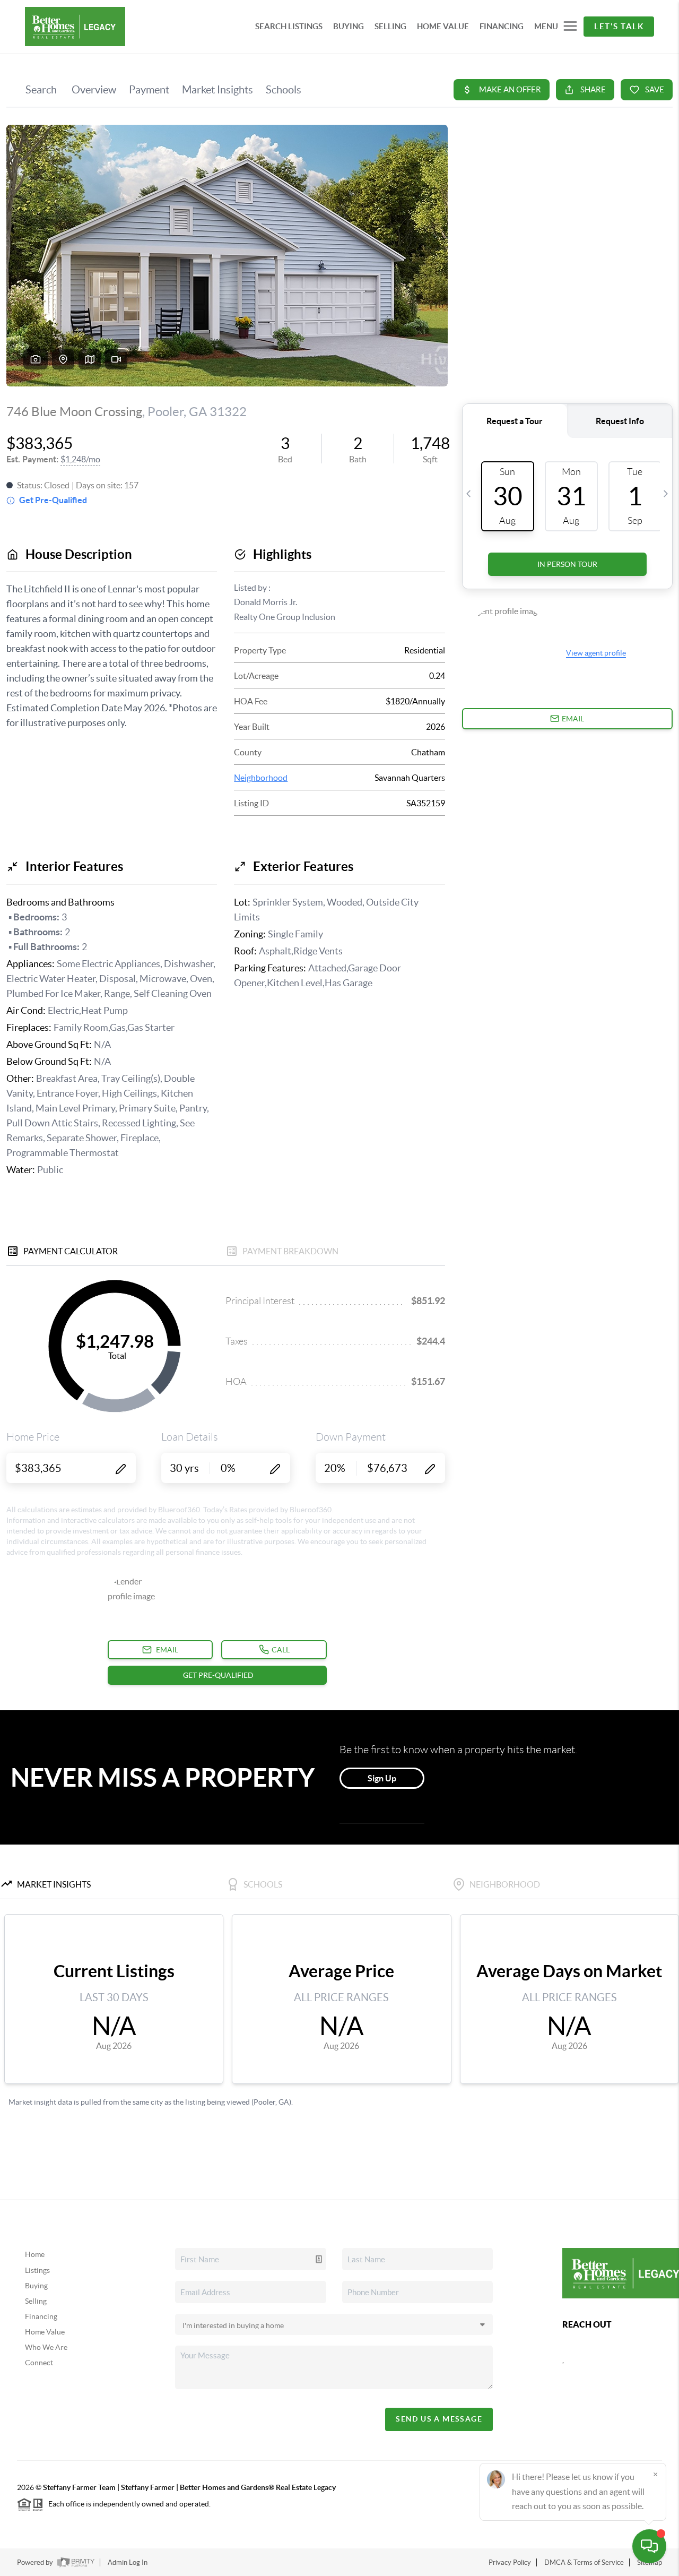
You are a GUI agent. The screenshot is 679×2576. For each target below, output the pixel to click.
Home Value (45, 2332)
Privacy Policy (510, 2562)
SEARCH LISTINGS (289, 26)
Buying (36, 2286)
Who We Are (46, 2347)
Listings (37, 2270)
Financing (41, 2316)
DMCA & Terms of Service (584, 2562)
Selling (36, 2301)
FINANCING (502, 26)
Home (35, 2254)
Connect (39, 2363)
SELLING (390, 26)
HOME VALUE (443, 26)
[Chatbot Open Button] (649, 2546)
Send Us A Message (439, 2419)
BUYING (349, 26)
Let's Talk (619, 26)
